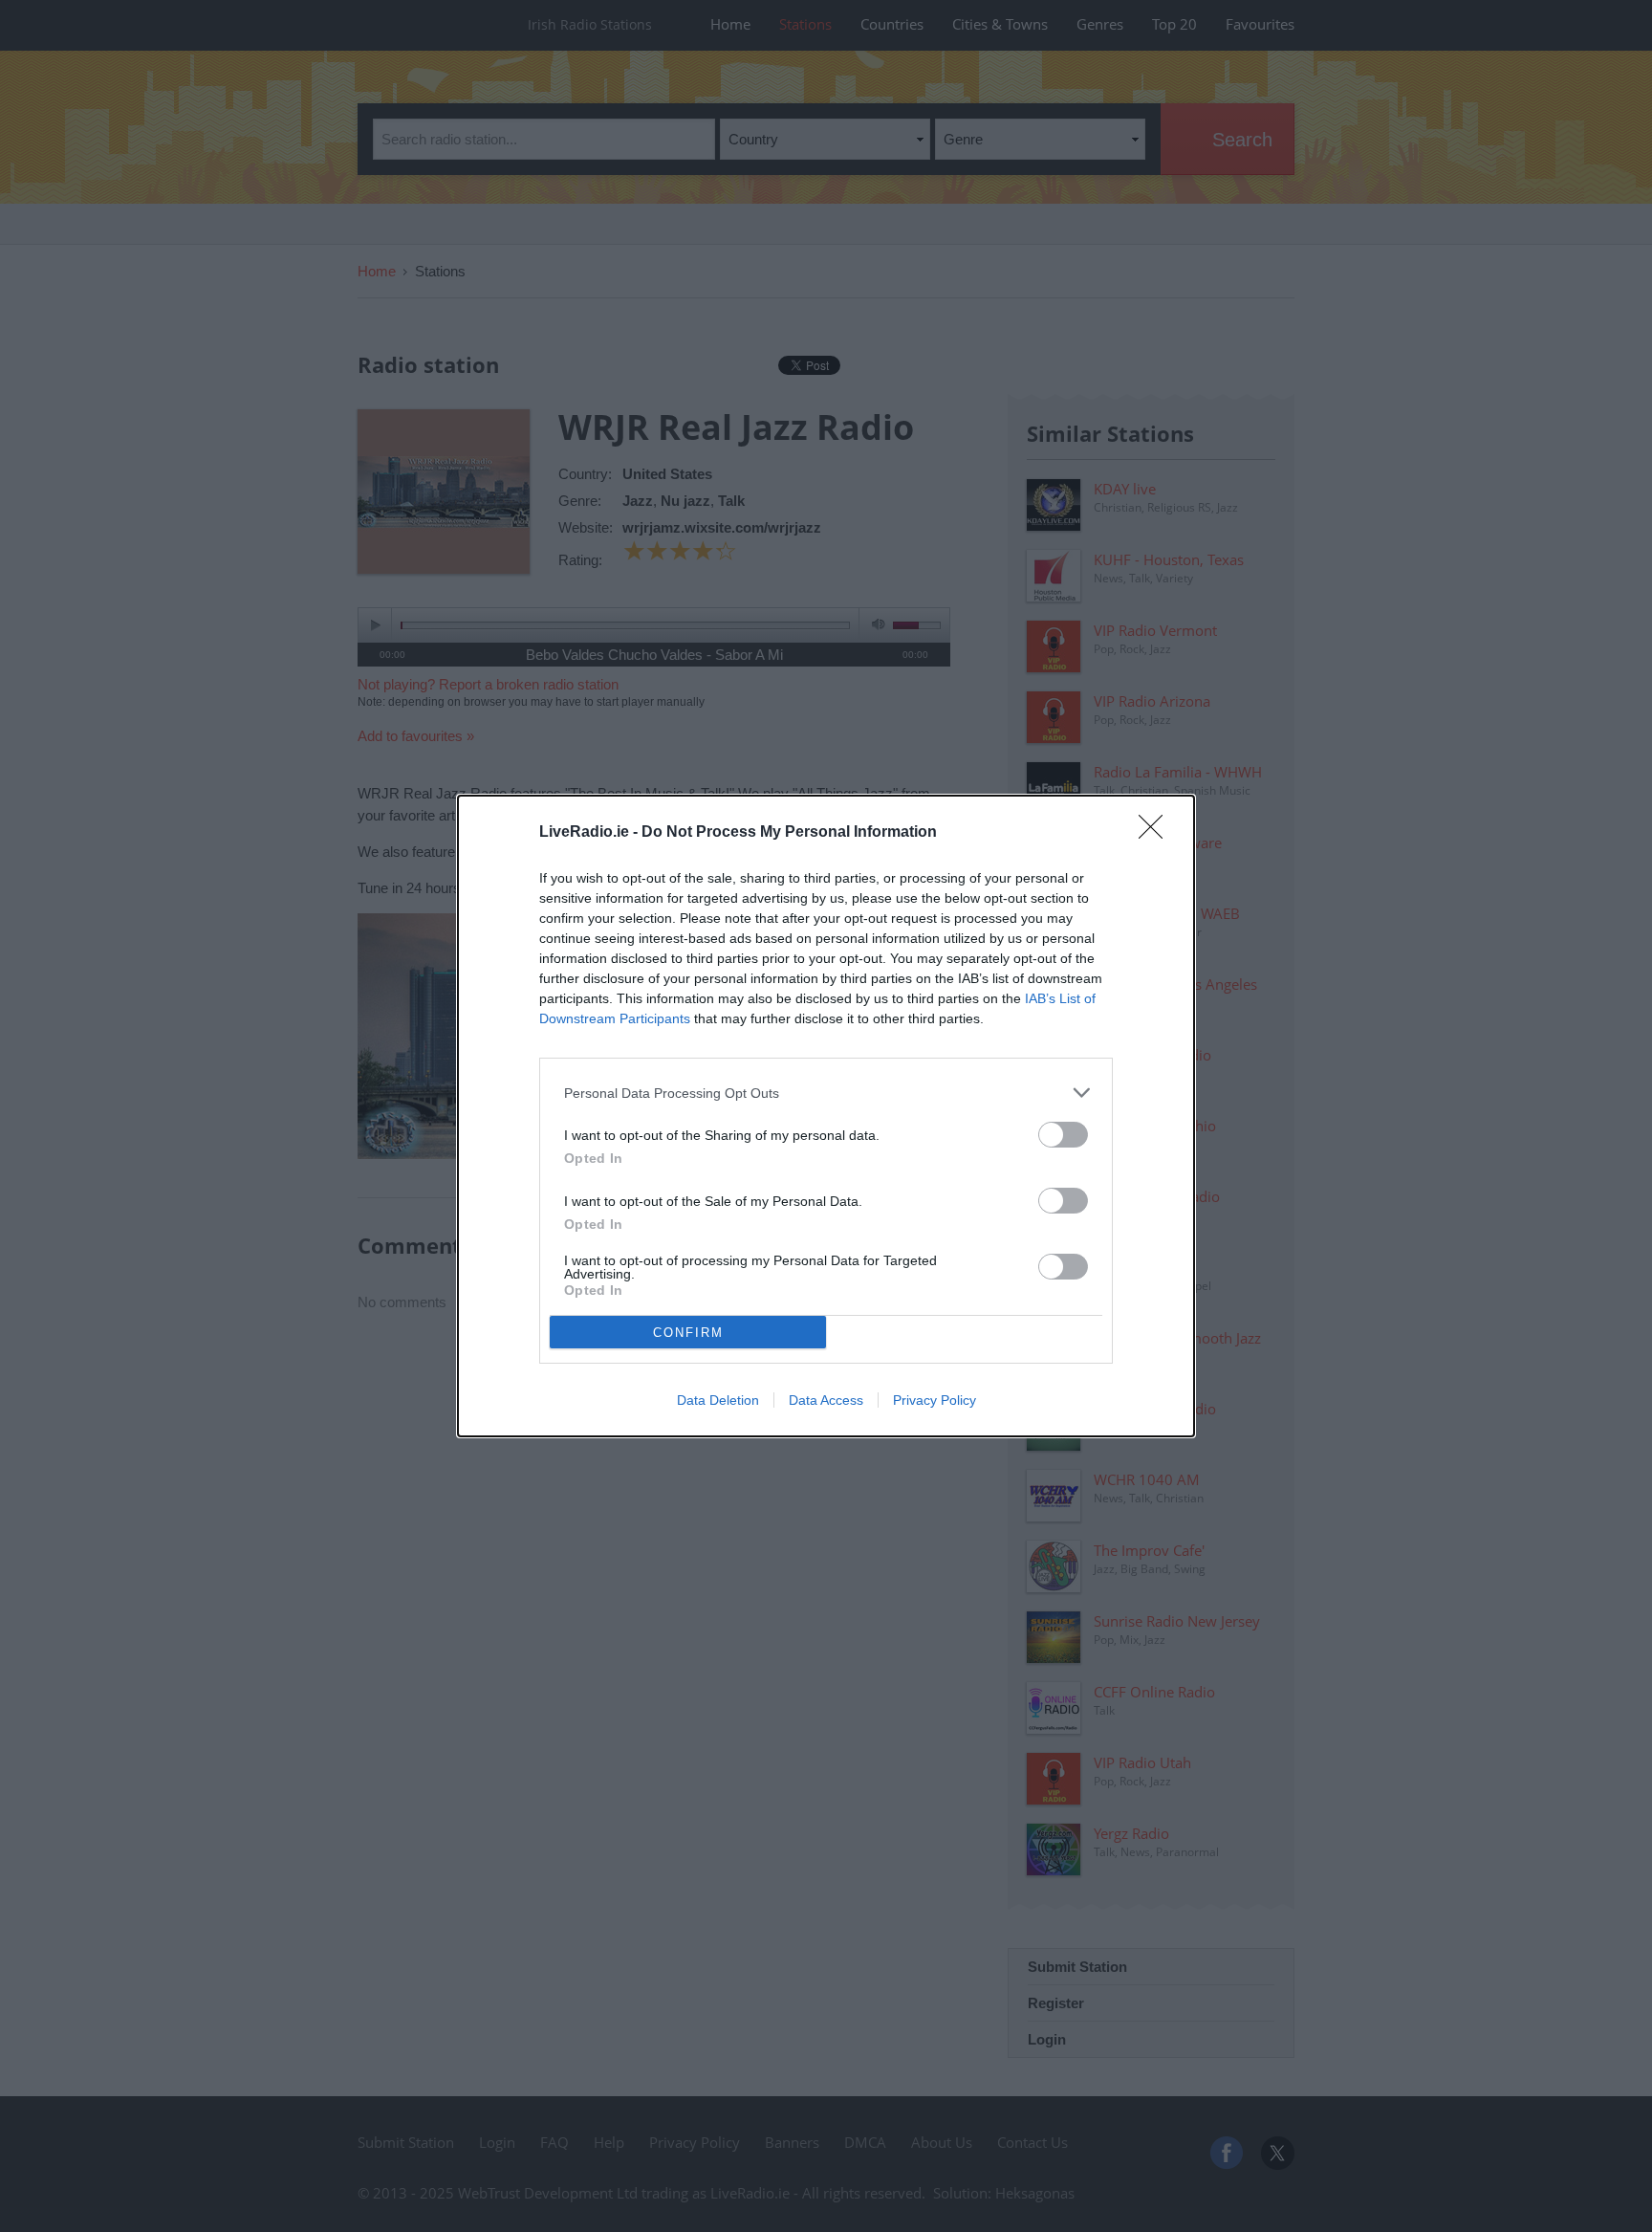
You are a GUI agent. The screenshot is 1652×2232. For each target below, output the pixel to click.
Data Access (826, 1400)
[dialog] (826, 1116)
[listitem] (826, 1093)
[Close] (1157, 833)
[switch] (1063, 1135)
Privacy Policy (935, 1400)
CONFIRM (688, 1333)
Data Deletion (718, 1400)
